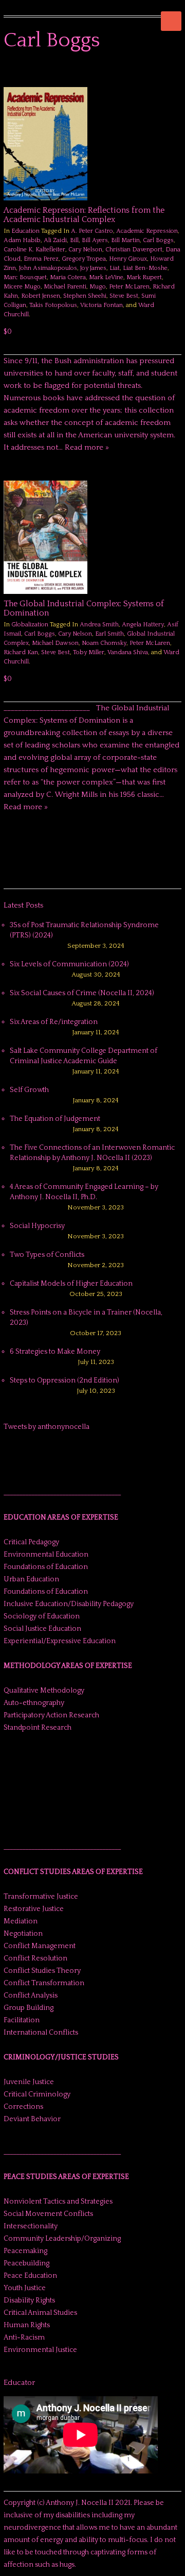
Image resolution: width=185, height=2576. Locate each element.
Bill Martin (125, 240)
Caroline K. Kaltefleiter (34, 250)
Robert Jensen (41, 296)
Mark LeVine (106, 277)
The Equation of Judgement (55, 1119)
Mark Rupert (144, 277)
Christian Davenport (134, 250)
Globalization (30, 625)
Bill (74, 240)
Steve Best (124, 296)
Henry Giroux (128, 259)
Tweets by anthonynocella (47, 1427)
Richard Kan (21, 652)
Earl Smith (109, 634)
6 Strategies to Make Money (55, 1352)
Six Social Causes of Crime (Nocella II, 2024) (82, 993)
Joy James (93, 268)
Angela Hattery (143, 625)
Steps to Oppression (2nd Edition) (64, 1380)
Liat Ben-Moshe (145, 268)
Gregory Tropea (84, 259)
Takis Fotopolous (53, 305)
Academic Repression (147, 231)
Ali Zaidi (55, 240)
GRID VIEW (164, 72)
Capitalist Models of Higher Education (71, 1284)
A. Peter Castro (92, 231)
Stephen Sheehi (85, 296)
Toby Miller (89, 652)
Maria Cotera (68, 277)
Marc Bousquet (25, 277)
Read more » (87, 447)
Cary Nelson (85, 250)
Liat (115, 268)
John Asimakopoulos (48, 268)
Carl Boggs (158, 240)
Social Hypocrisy (37, 1226)
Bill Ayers (95, 240)
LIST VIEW (176, 72)
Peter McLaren (129, 287)
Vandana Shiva (128, 652)
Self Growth (29, 1090)
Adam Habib (22, 240)
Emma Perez (41, 259)
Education (25, 231)
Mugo (98, 287)
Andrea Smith (99, 625)
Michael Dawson (55, 643)
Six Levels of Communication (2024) (69, 964)
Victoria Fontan (101, 305)
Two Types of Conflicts (47, 1255)
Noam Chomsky (104, 643)
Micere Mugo (22, 287)
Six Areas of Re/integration (54, 1022)
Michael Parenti (65, 287)
